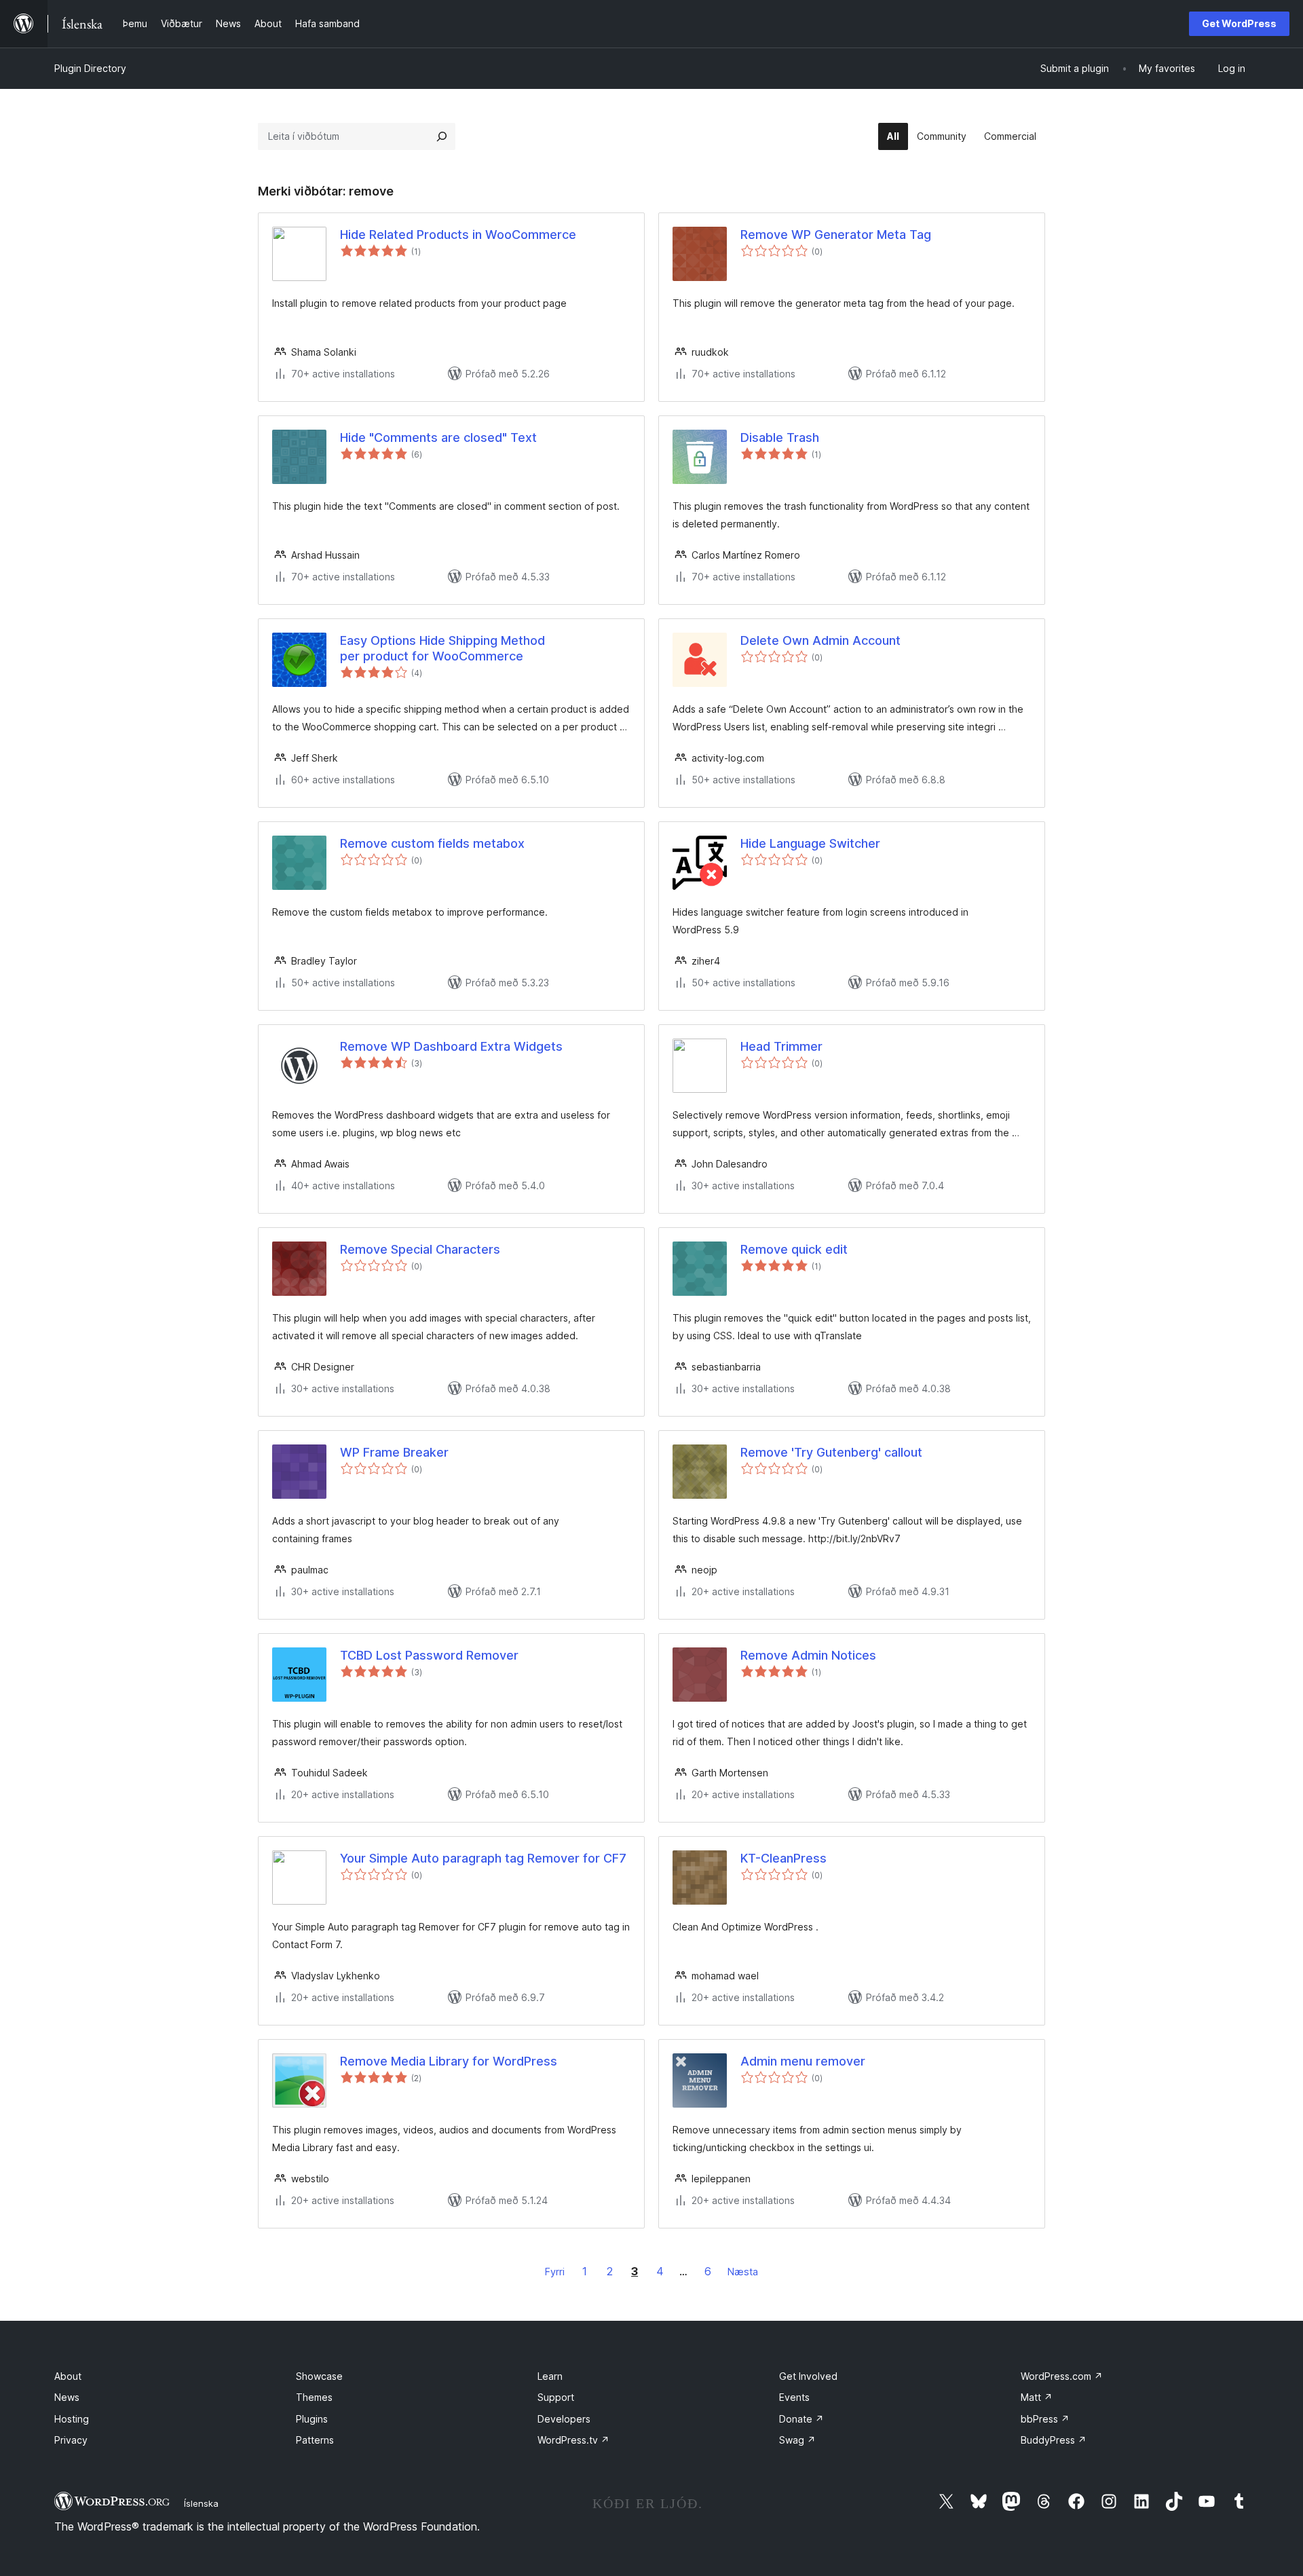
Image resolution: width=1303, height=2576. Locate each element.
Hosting (72, 2419)
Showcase (319, 2376)
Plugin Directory (90, 68)
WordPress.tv (573, 2440)
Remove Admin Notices (808, 1655)
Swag (797, 2440)
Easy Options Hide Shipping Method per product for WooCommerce (442, 648)
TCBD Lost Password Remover (429, 1655)
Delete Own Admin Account (820, 640)
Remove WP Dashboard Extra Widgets (451, 1046)
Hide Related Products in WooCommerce (458, 235)
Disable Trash (780, 437)
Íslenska (201, 2503)
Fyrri (555, 2272)
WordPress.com (1062, 2376)
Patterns (315, 2440)
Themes (314, 2397)
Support (556, 2397)
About (68, 2376)
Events (794, 2397)
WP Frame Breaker (394, 1452)
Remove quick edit (794, 1249)
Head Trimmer (781, 1046)
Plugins (312, 2419)
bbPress (1045, 2419)
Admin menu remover (803, 2061)
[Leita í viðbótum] (442, 136)
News (67, 2397)
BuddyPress (1054, 2440)
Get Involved (808, 2376)
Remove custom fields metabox (432, 843)
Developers (564, 2419)
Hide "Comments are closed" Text (438, 437)
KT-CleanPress (783, 1858)
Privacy (71, 2440)
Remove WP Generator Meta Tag (836, 235)
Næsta (743, 2272)
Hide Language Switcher (810, 843)
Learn (550, 2376)
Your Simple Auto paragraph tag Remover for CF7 (483, 1858)
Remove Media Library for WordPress (449, 2061)
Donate (801, 2419)
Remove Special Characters (420, 1249)
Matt (1037, 2397)
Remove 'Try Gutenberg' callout (831, 1452)
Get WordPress (1239, 23)
